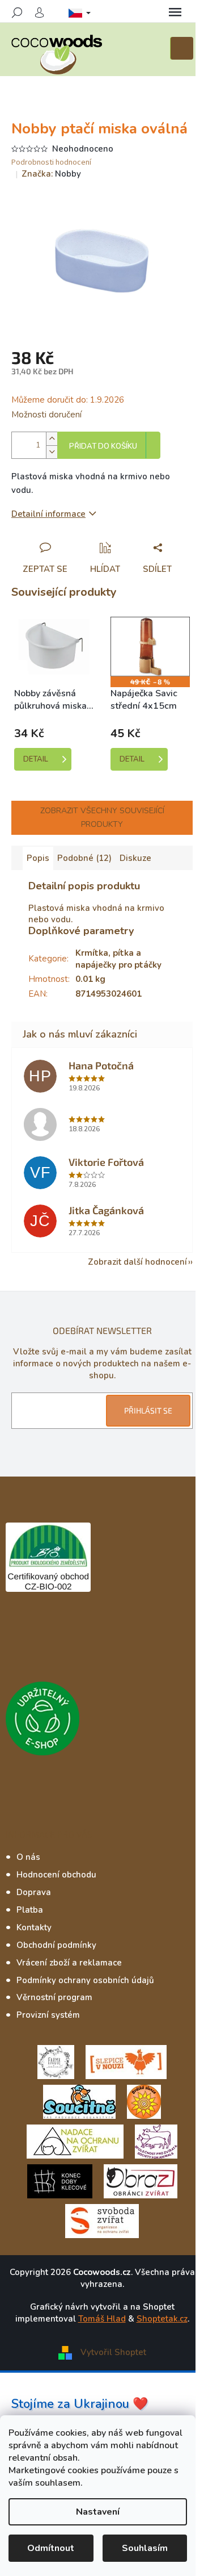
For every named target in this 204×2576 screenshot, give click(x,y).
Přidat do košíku (103, 446)
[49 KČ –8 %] (150, 647)
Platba (30, 1910)
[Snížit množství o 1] (52, 452)
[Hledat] (17, 12)
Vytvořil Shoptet (113, 2352)
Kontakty (34, 1927)
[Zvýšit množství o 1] (52, 439)
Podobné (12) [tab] (84, 858)
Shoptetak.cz (162, 2319)
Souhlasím (145, 2548)
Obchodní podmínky (56, 1945)
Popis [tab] (38, 858)
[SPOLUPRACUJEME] (126, 2061)
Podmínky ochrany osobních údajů (85, 1980)
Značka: (51, 174)
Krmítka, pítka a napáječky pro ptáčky (118, 959)
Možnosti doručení (46, 415)
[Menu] (175, 12)
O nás (28, 1857)
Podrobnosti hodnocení (51, 163)
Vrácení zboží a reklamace (69, 1963)
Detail (36, 759)
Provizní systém (48, 2015)
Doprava (34, 1892)
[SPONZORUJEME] (144, 2101)
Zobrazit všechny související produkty (102, 817)
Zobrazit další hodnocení (137, 1262)
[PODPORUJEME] (56, 2061)
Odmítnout (51, 2548)
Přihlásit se (148, 1410)
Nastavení (98, 2512)
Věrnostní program (54, 1997)
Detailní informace (48, 514)
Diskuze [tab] (135, 858)
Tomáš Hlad (102, 2319)
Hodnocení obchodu (56, 1875)
